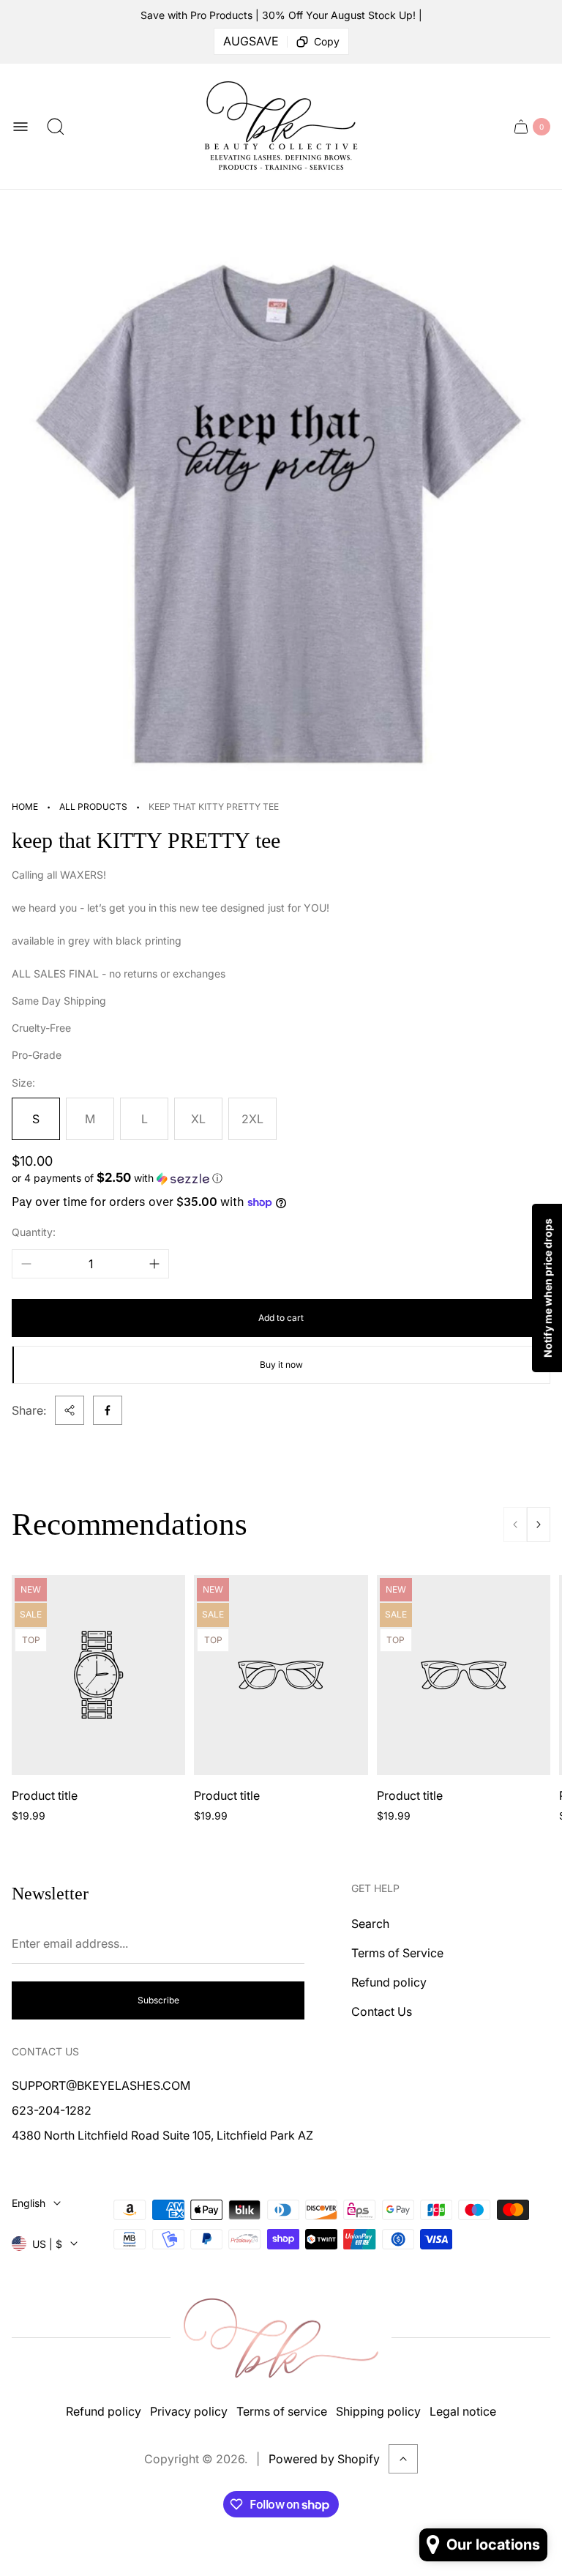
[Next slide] (539, 1525)
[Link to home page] (281, 2338)
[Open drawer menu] (20, 127)
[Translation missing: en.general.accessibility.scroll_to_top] (403, 2459)
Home (25, 807)
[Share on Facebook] (108, 1410)
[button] (281, 1178)
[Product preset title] (98, 1675)
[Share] (70, 1410)
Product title (45, 1795)
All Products (93, 807)
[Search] (56, 127)
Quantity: (34, 1232)
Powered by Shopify (324, 2459)
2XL (252, 1119)
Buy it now (281, 1365)
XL (198, 1119)
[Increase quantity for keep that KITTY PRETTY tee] (154, 1264)
